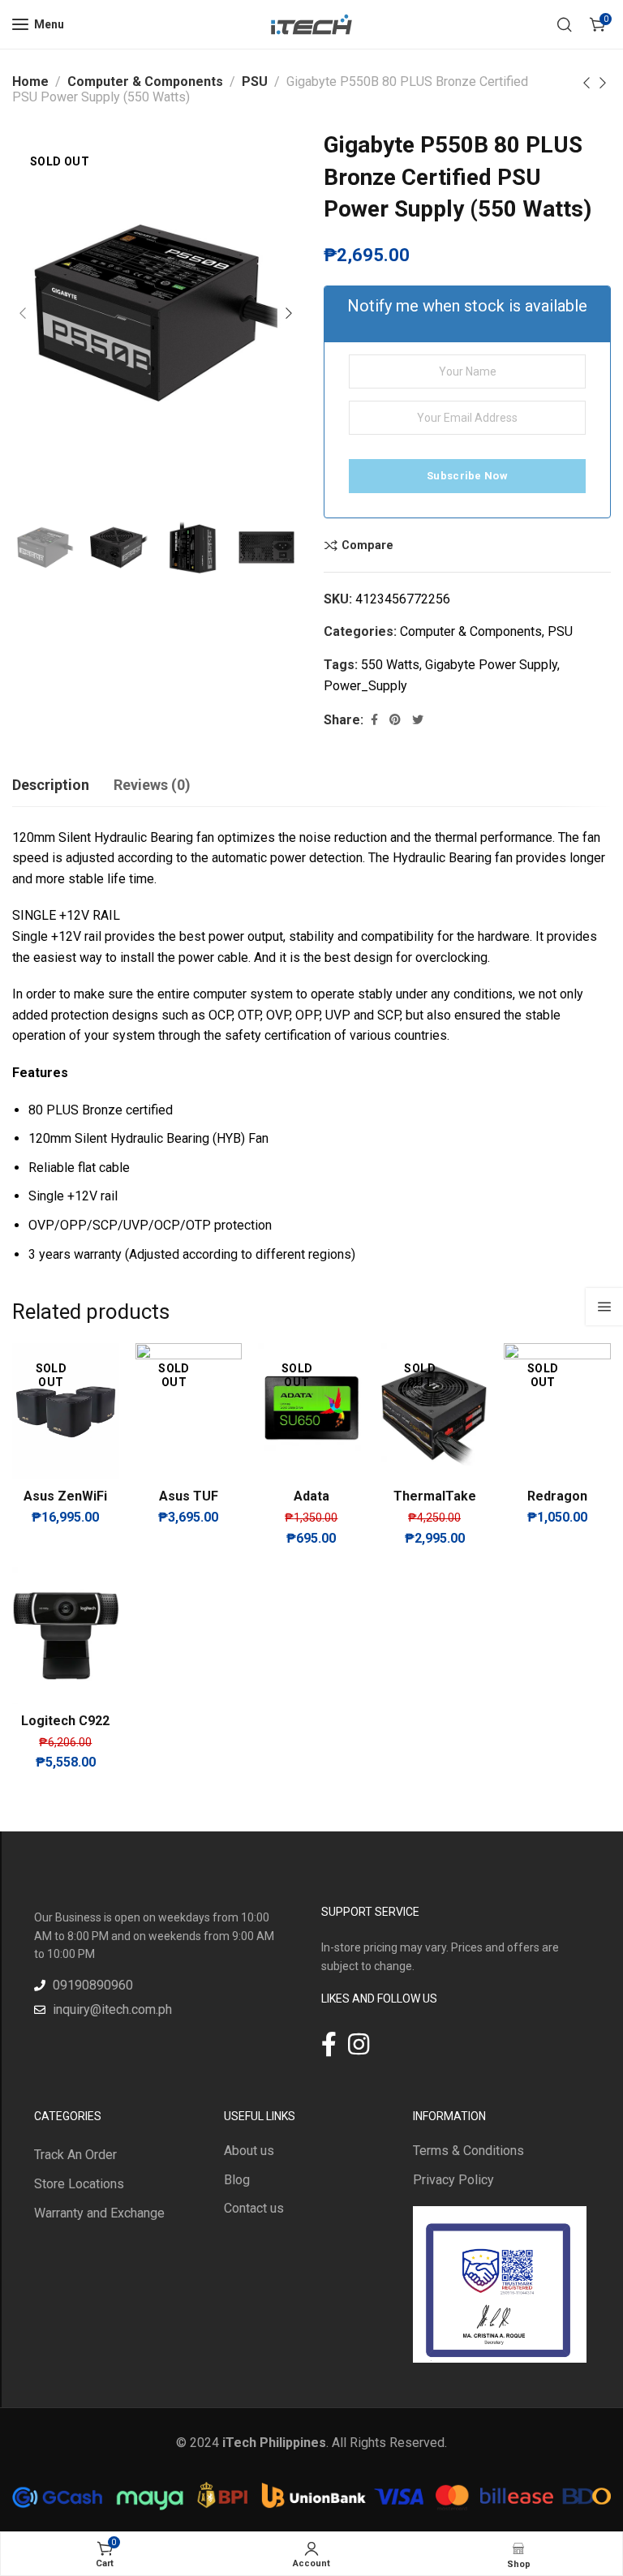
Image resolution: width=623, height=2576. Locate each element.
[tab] (51, 785)
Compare (367, 545)
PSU (255, 82)
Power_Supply (365, 686)
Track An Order (75, 2155)
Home (30, 82)
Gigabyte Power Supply (491, 665)
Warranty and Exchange (99, 2213)
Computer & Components (145, 82)
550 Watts (390, 665)
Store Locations (79, 2184)
